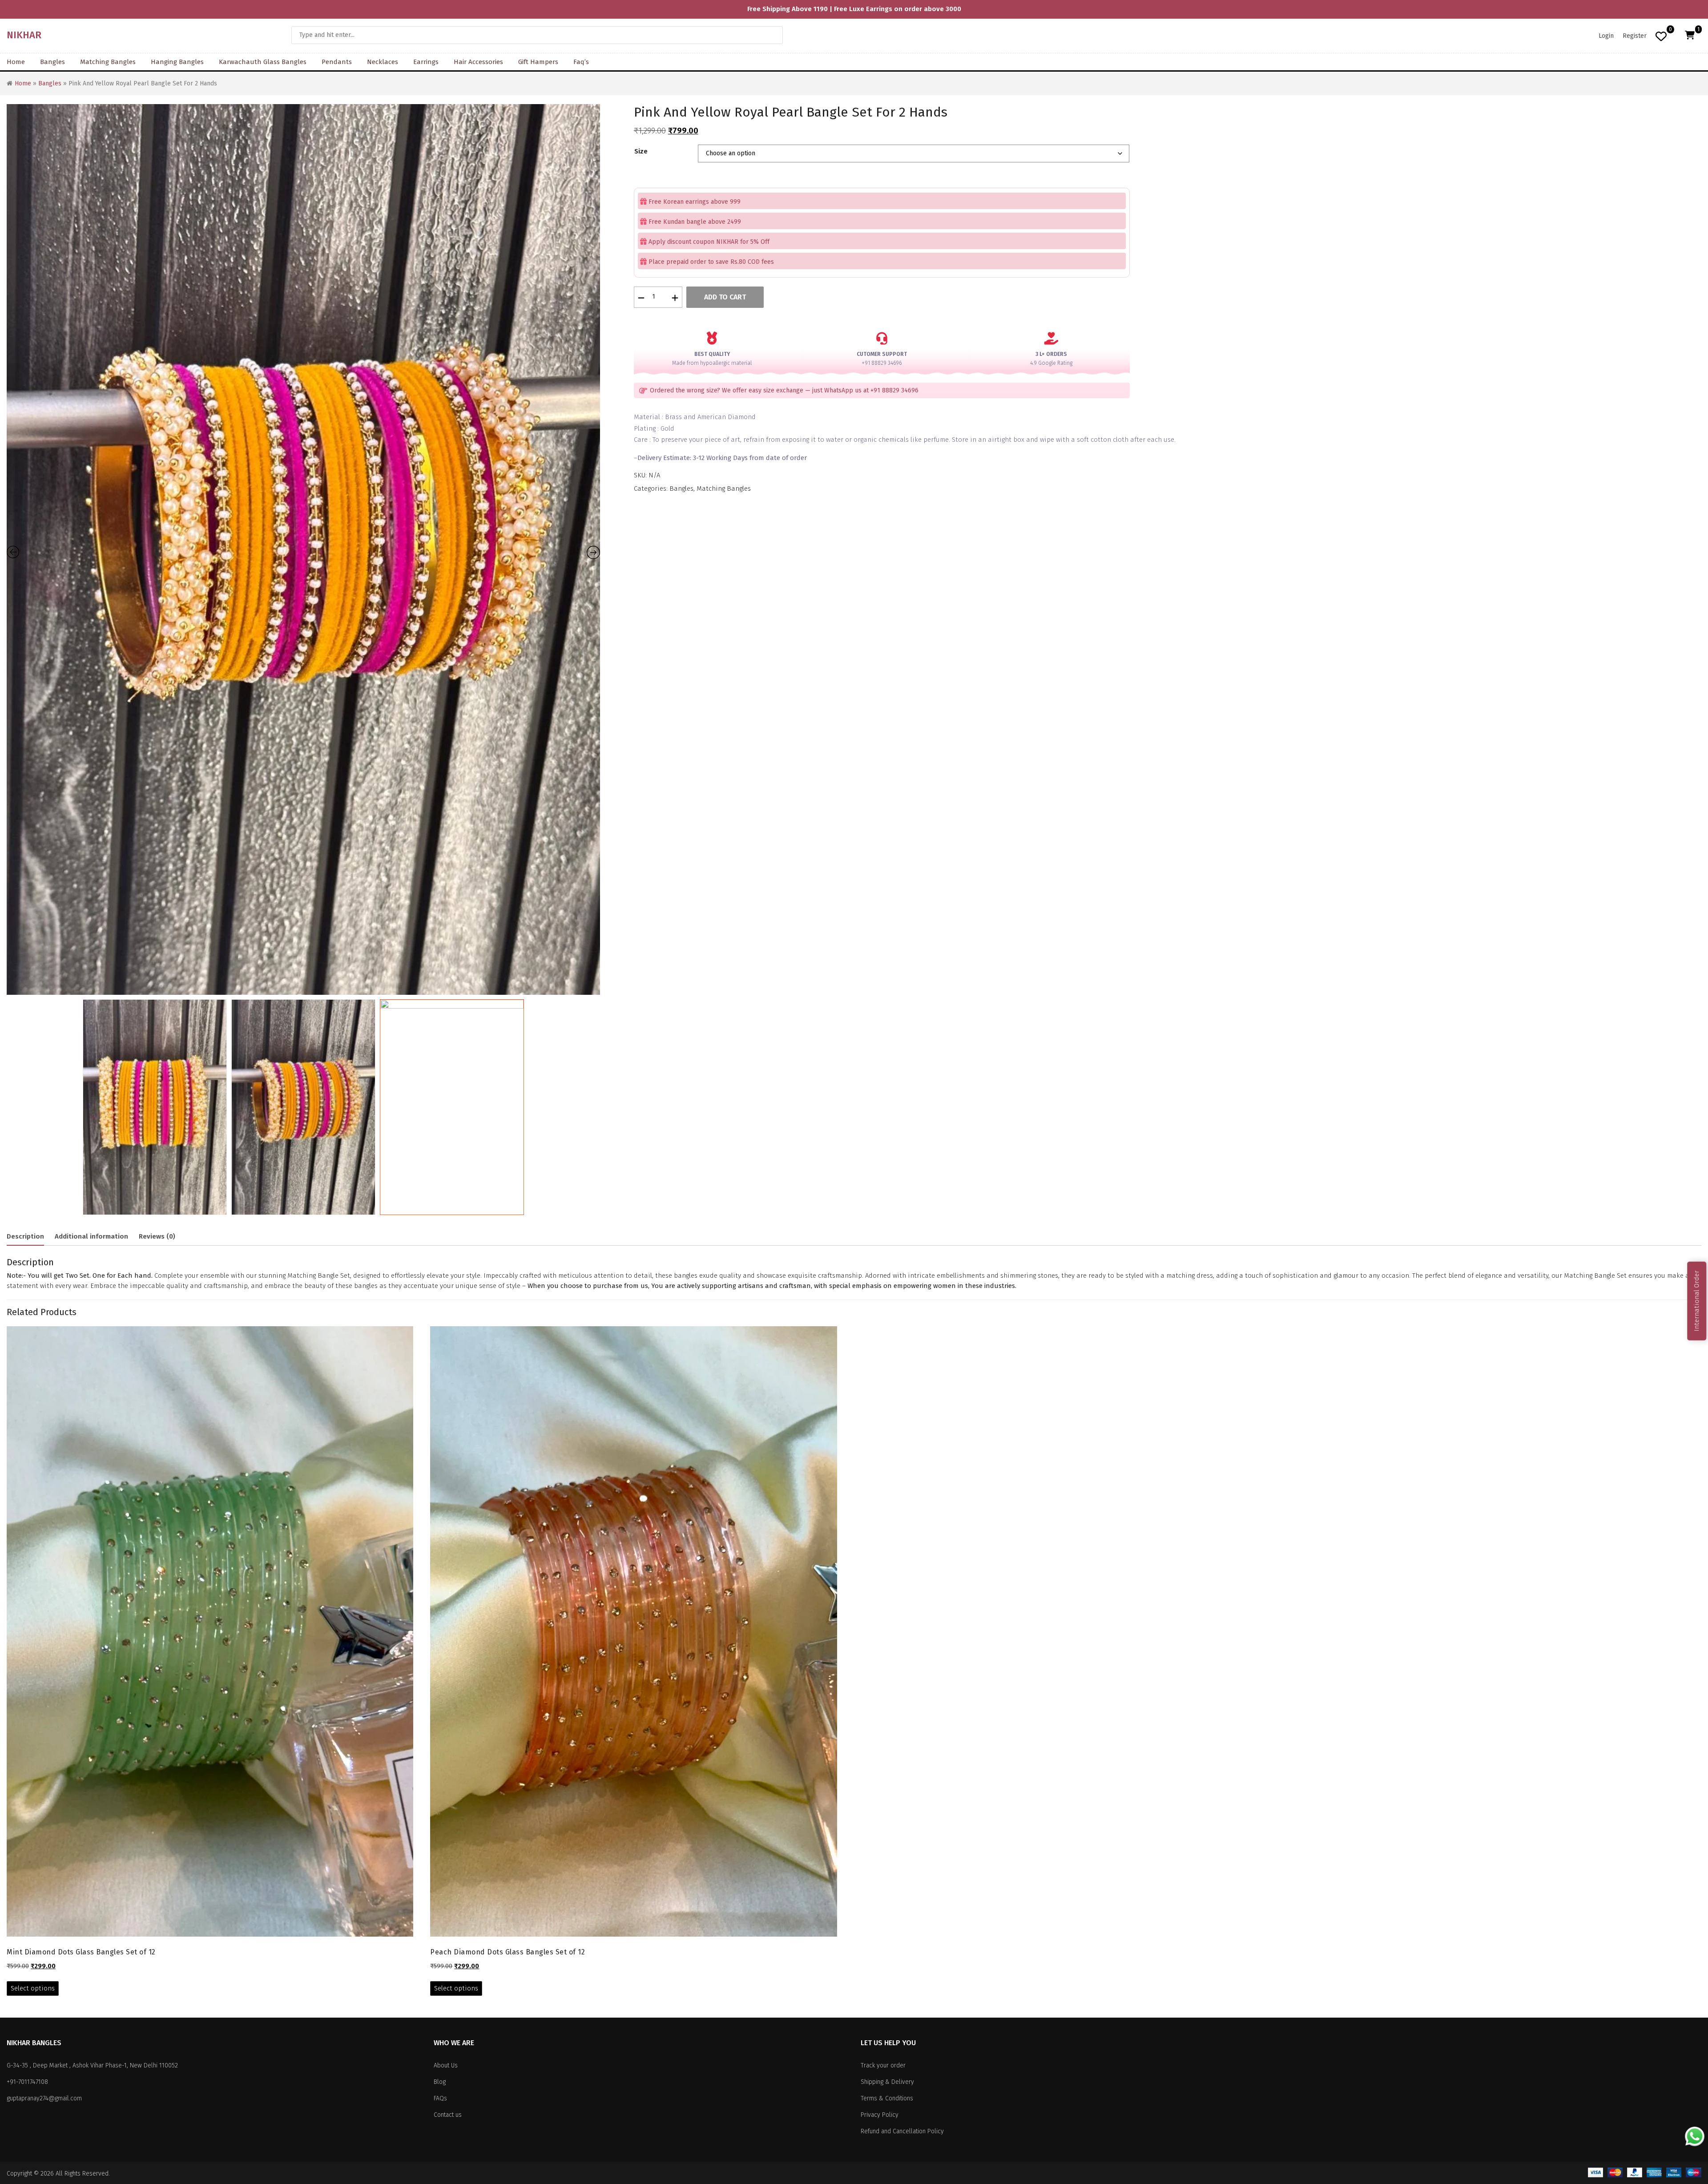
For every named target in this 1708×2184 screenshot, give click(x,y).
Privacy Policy (880, 2115)
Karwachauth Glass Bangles (263, 62)
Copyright (19, 2174)
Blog (440, 2082)
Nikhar (24, 35)
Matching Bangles (108, 62)
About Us (446, 2065)
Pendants (337, 62)
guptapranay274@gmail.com (44, 2098)
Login (1606, 36)
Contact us (448, 2115)
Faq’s (581, 62)
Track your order (883, 2065)
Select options (33, 1988)
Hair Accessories (478, 62)
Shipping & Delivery (887, 2082)
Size (641, 151)
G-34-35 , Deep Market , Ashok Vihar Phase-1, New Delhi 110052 (92, 2065)
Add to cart (725, 297)
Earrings (426, 62)
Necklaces (383, 62)
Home (16, 62)
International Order (1696, 1301)
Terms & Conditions (887, 2098)
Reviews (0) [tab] (157, 1236)
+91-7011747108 (27, 2082)
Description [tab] (25, 1236)
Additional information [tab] (91, 1236)
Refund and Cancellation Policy (902, 2131)
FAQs (440, 2098)
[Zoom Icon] (303, 549)
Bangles (52, 62)
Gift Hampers (538, 62)
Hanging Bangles (177, 62)
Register (1635, 36)
